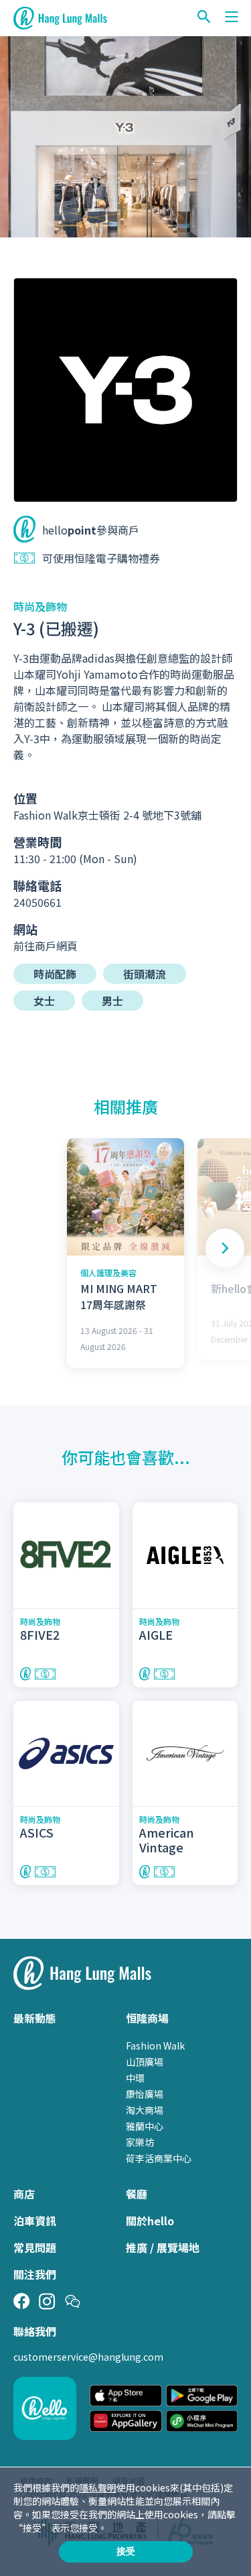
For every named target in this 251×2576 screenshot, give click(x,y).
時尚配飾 (55, 974)
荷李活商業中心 (159, 2158)
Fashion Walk (155, 2046)
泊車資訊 (35, 2221)
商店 (24, 2194)
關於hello (150, 2221)
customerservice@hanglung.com (88, 2357)
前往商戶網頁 (46, 946)
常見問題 (35, 2247)
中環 (135, 2078)
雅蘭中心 (145, 2126)
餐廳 (137, 2194)
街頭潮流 (145, 974)
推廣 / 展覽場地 (163, 2247)
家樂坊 (140, 2142)
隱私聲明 (98, 2487)
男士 (112, 1001)
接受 (126, 2551)
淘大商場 (145, 2110)
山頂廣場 (145, 2062)
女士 (44, 1001)
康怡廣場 (145, 2094)
